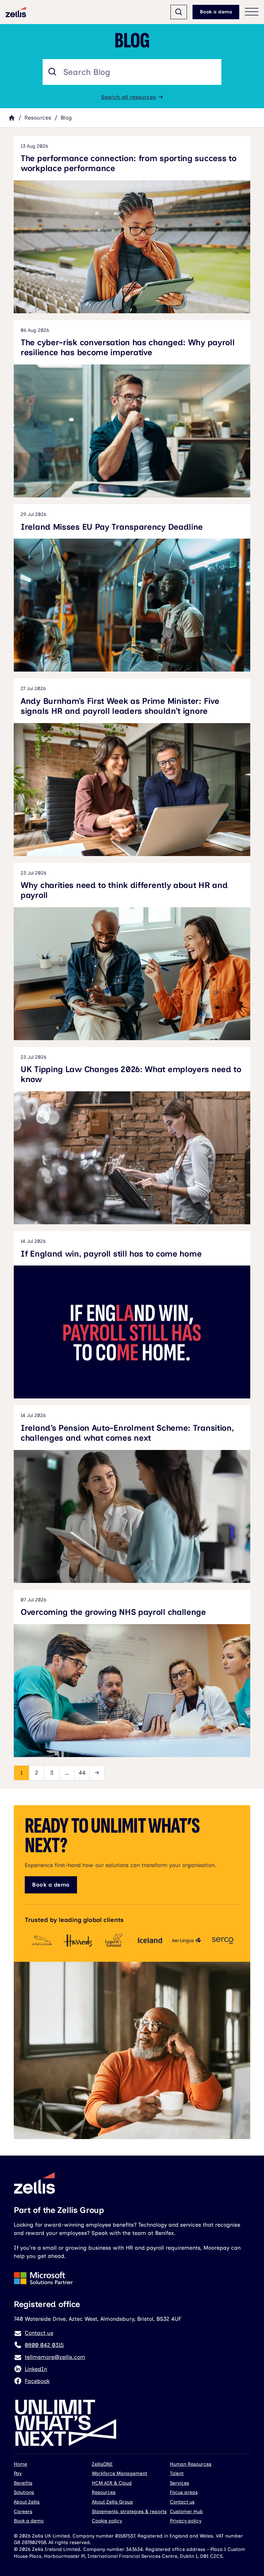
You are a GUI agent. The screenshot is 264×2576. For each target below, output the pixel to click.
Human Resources (191, 2464)
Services (179, 2483)
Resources (38, 118)
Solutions (24, 2492)
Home (20, 2464)
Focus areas (184, 2492)
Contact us (182, 2502)
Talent (177, 2473)
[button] (52, 72)
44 (82, 1773)
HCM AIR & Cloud (112, 2483)
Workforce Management (119, 2473)
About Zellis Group (112, 2502)
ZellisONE (102, 2464)
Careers (23, 2512)
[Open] (179, 12)
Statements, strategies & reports (129, 2512)
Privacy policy (186, 2521)
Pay (18, 2473)
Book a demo (216, 12)
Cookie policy (107, 2521)
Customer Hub (186, 2512)
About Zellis (27, 2502)
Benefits (23, 2483)
